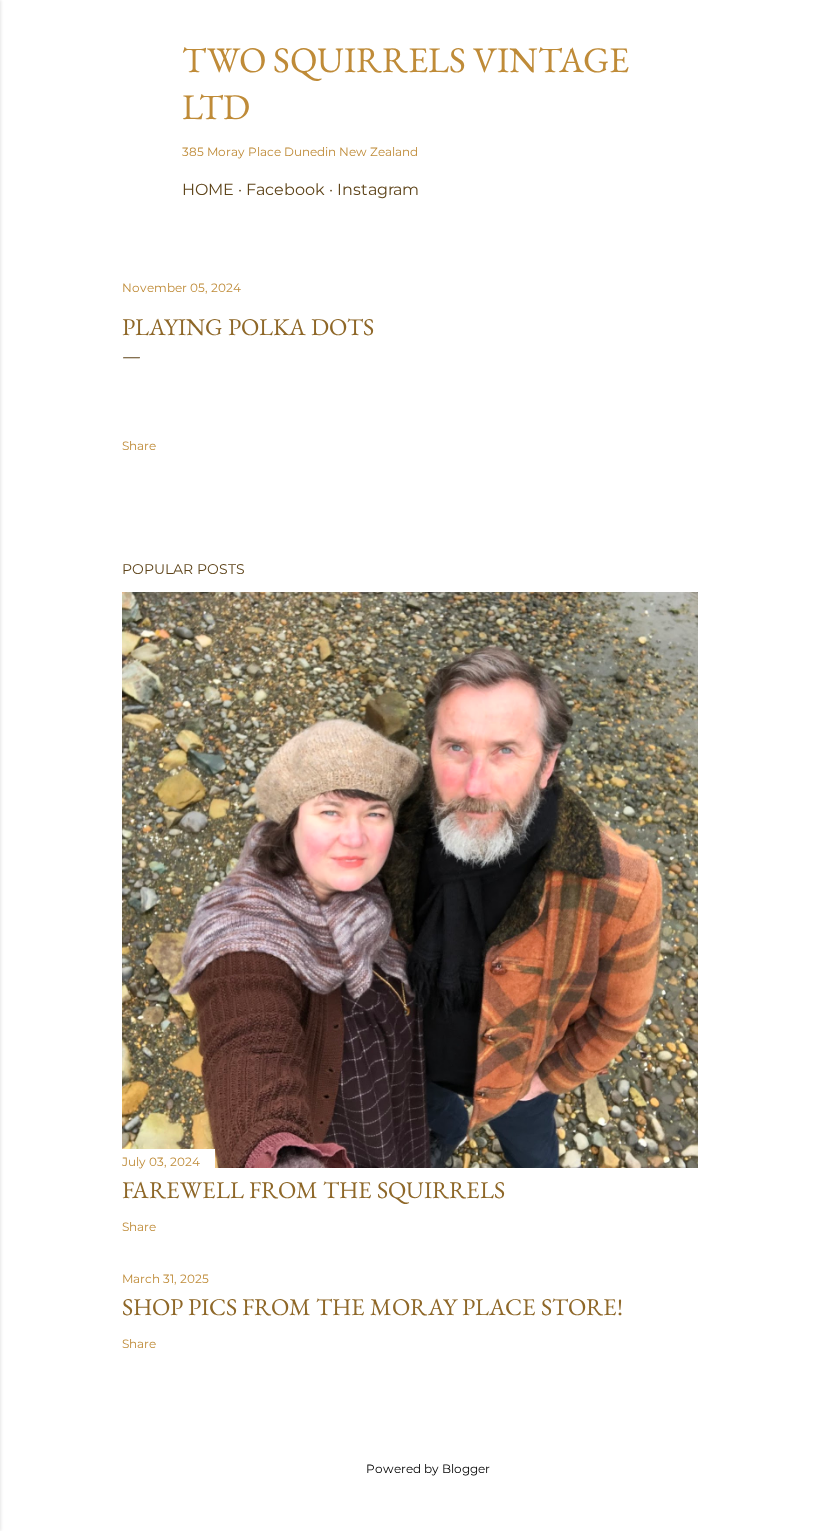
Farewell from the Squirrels (313, 1189)
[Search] (686, 55)
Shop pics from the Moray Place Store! (372, 1306)
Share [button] (139, 445)
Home (208, 189)
